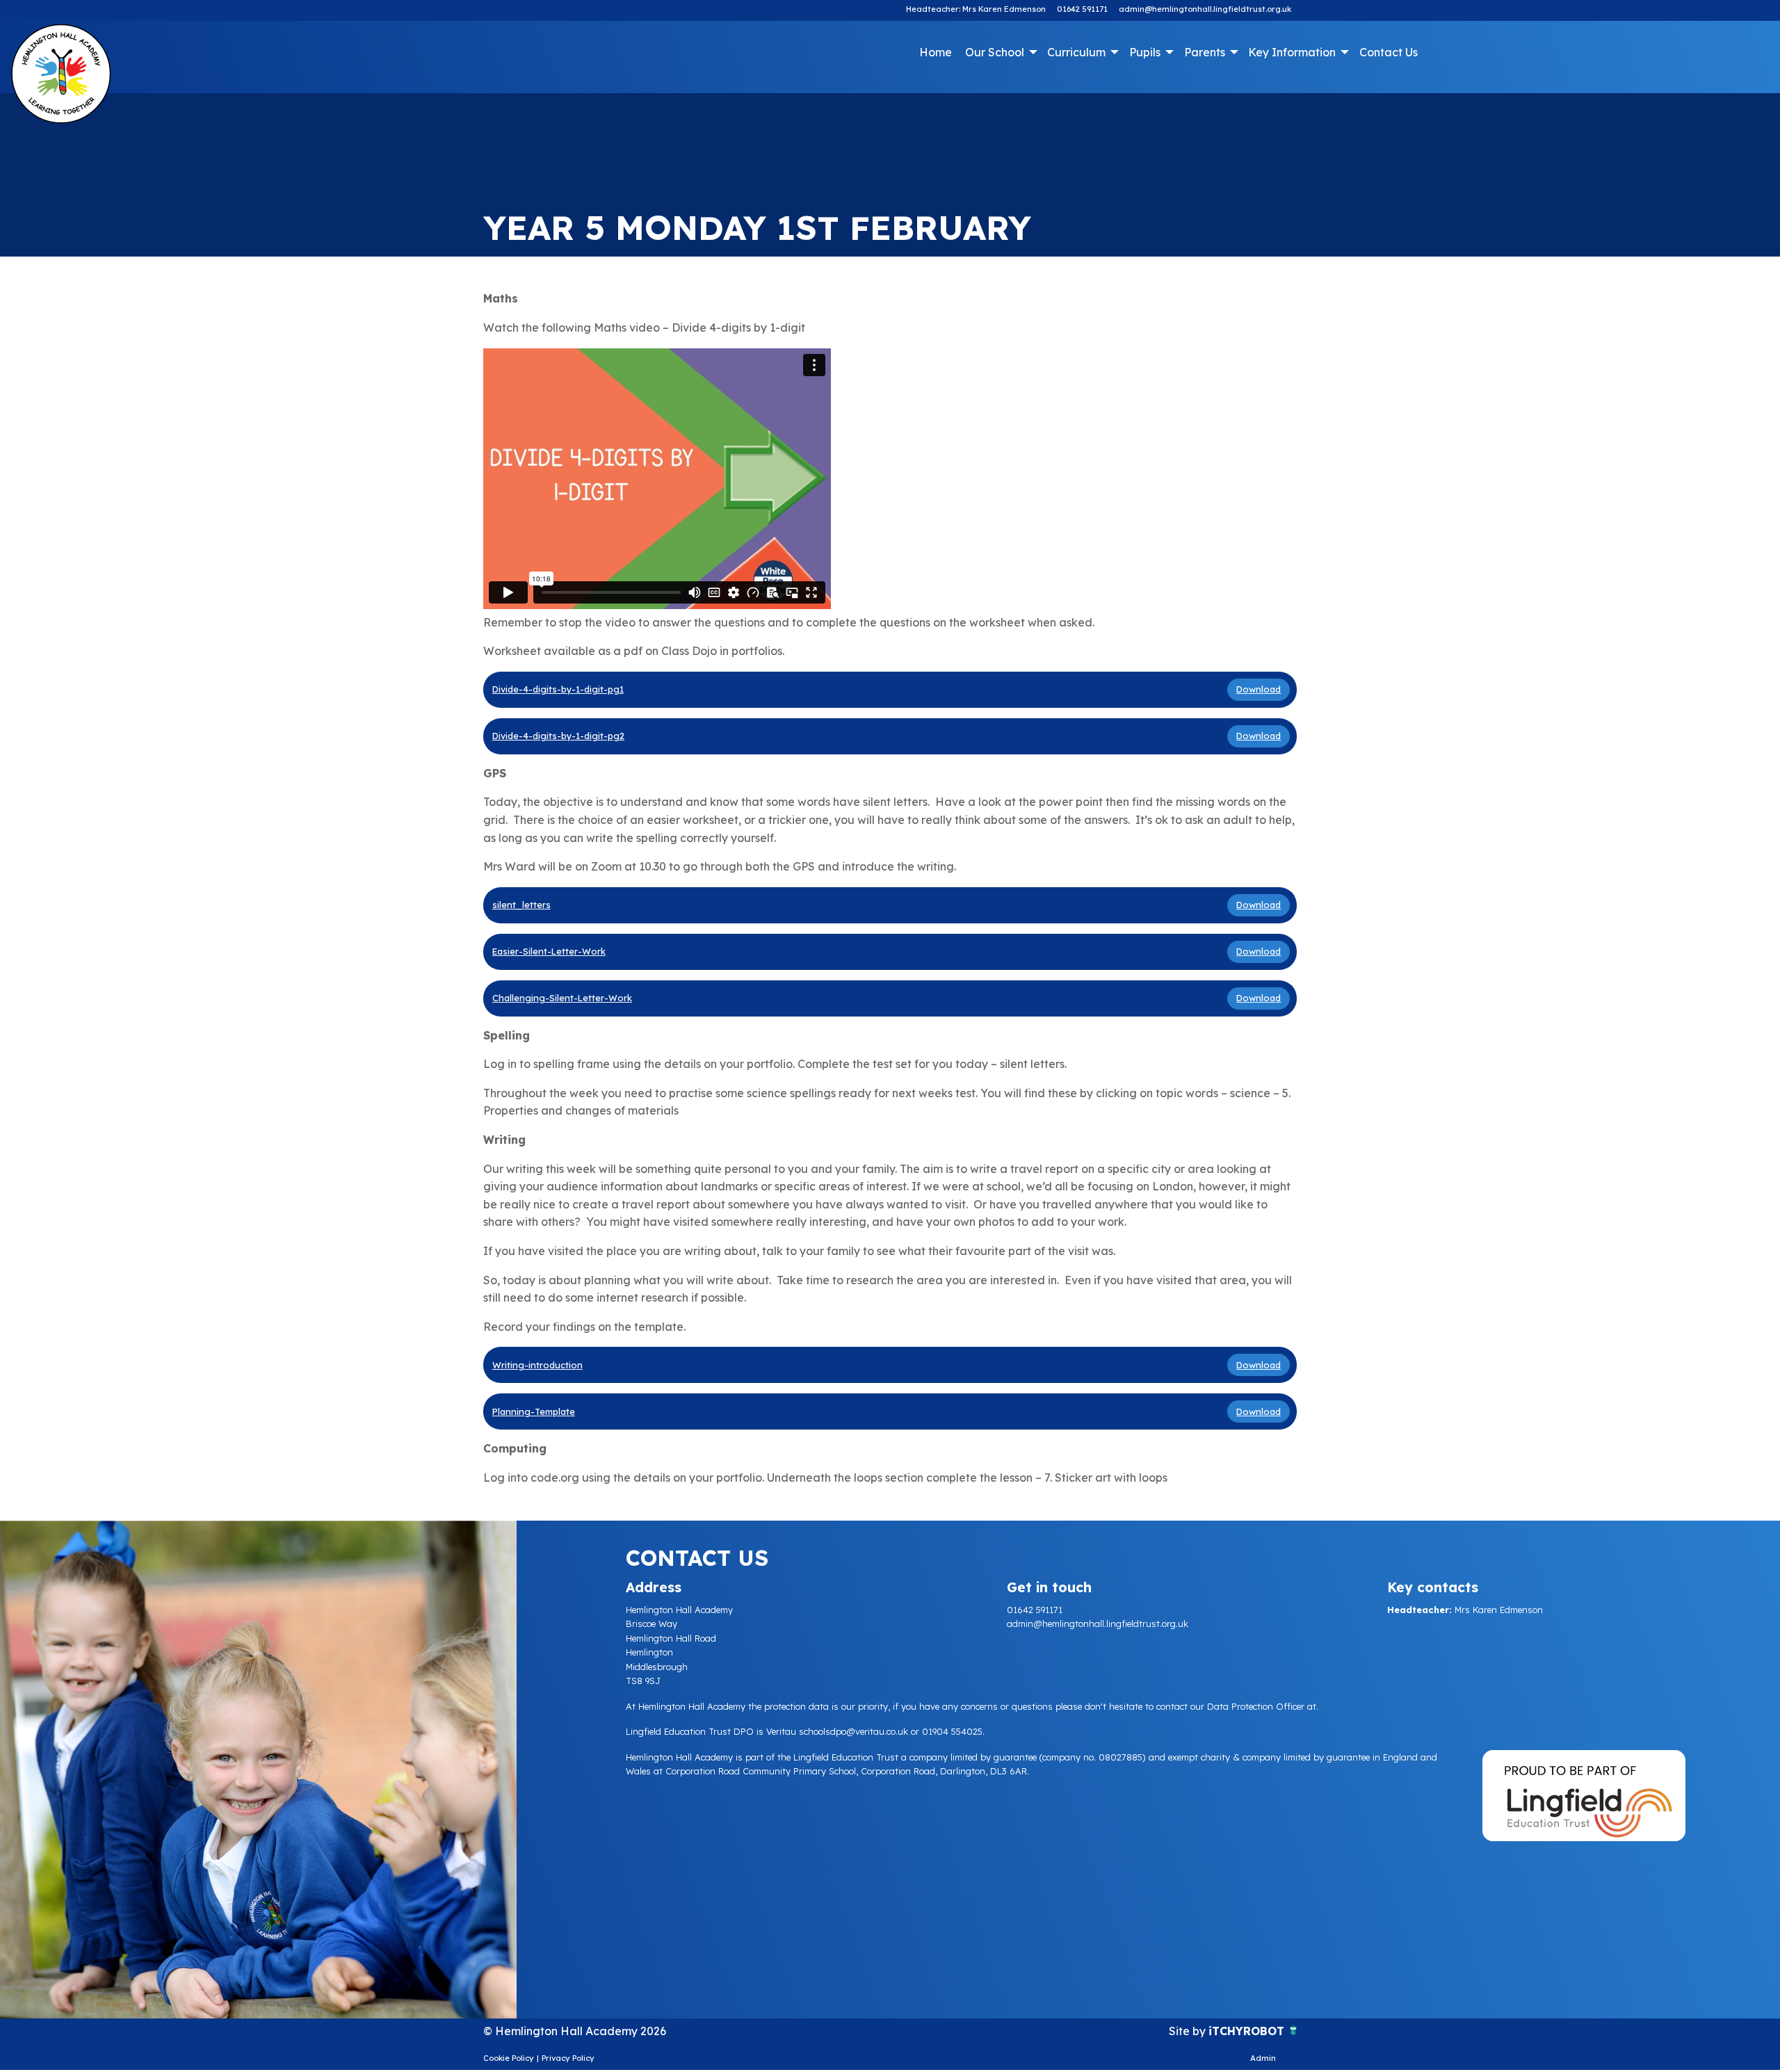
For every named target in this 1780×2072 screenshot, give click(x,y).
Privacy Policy (568, 2058)
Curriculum (1076, 52)
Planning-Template (534, 1411)
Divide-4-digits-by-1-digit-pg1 (558, 689)
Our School (995, 52)
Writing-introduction (537, 1365)
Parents (1205, 52)
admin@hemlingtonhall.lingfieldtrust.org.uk (1205, 9)
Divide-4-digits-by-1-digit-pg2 (558, 736)
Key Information (1292, 52)
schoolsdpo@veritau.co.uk (853, 1731)
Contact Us (1389, 52)
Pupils (1145, 52)
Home (936, 52)
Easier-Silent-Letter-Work (549, 951)
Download (1259, 689)
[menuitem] (935, 52)
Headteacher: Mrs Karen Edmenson (976, 9)
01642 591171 (1082, 9)
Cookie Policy (509, 2058)
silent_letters (521, 905)
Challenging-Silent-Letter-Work (562, 998)
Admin (1263, 2058)
